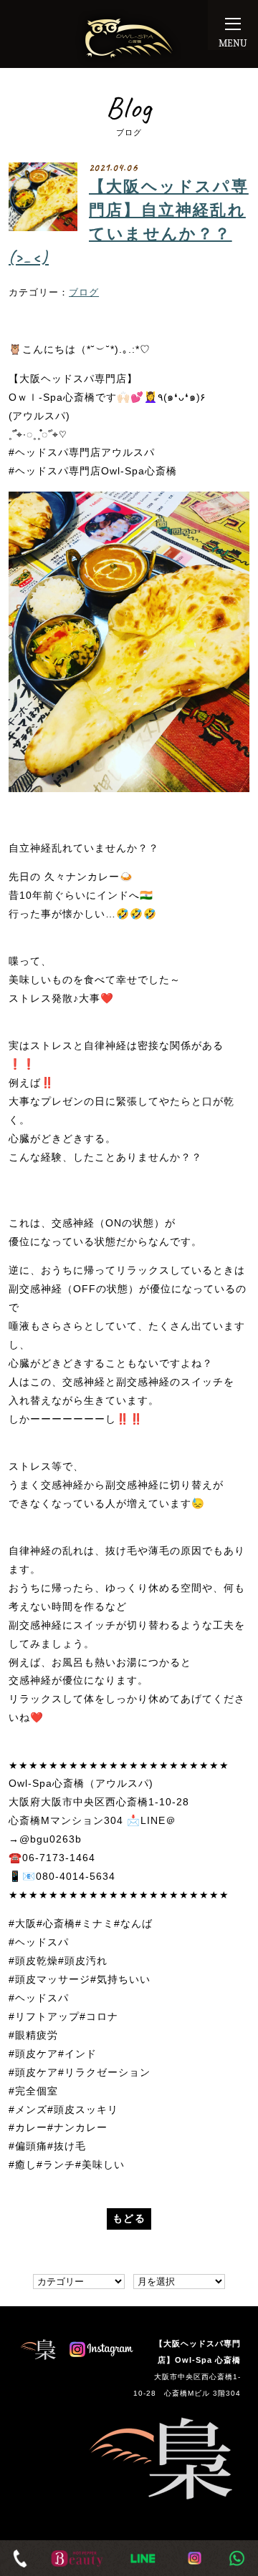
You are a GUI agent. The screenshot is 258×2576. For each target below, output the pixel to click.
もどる (129, 2218)
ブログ (84, 293)
